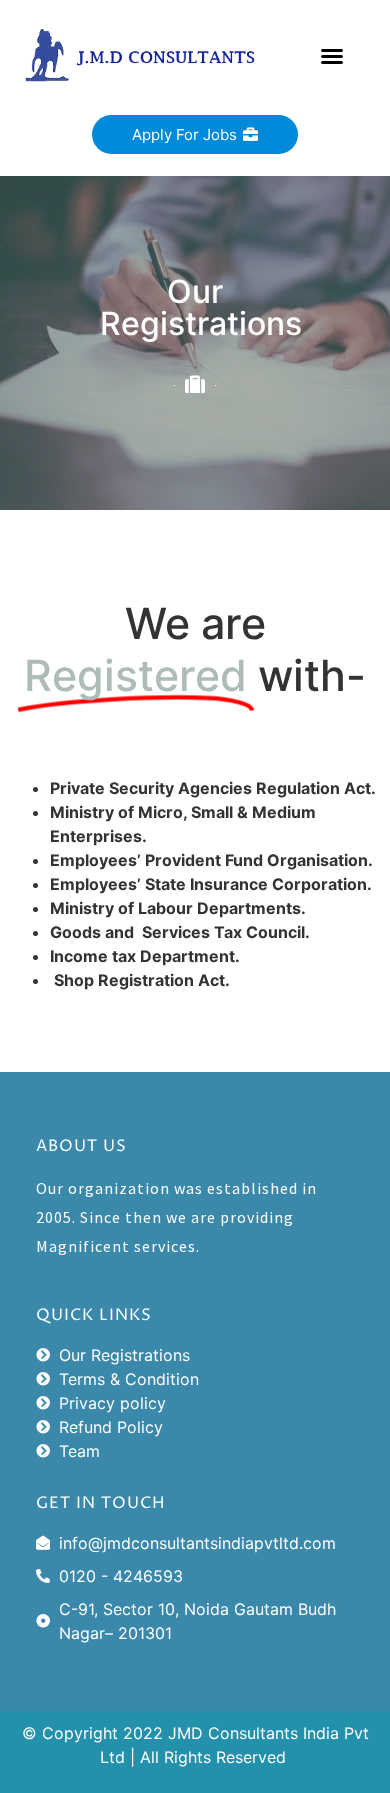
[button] (332, 56)
